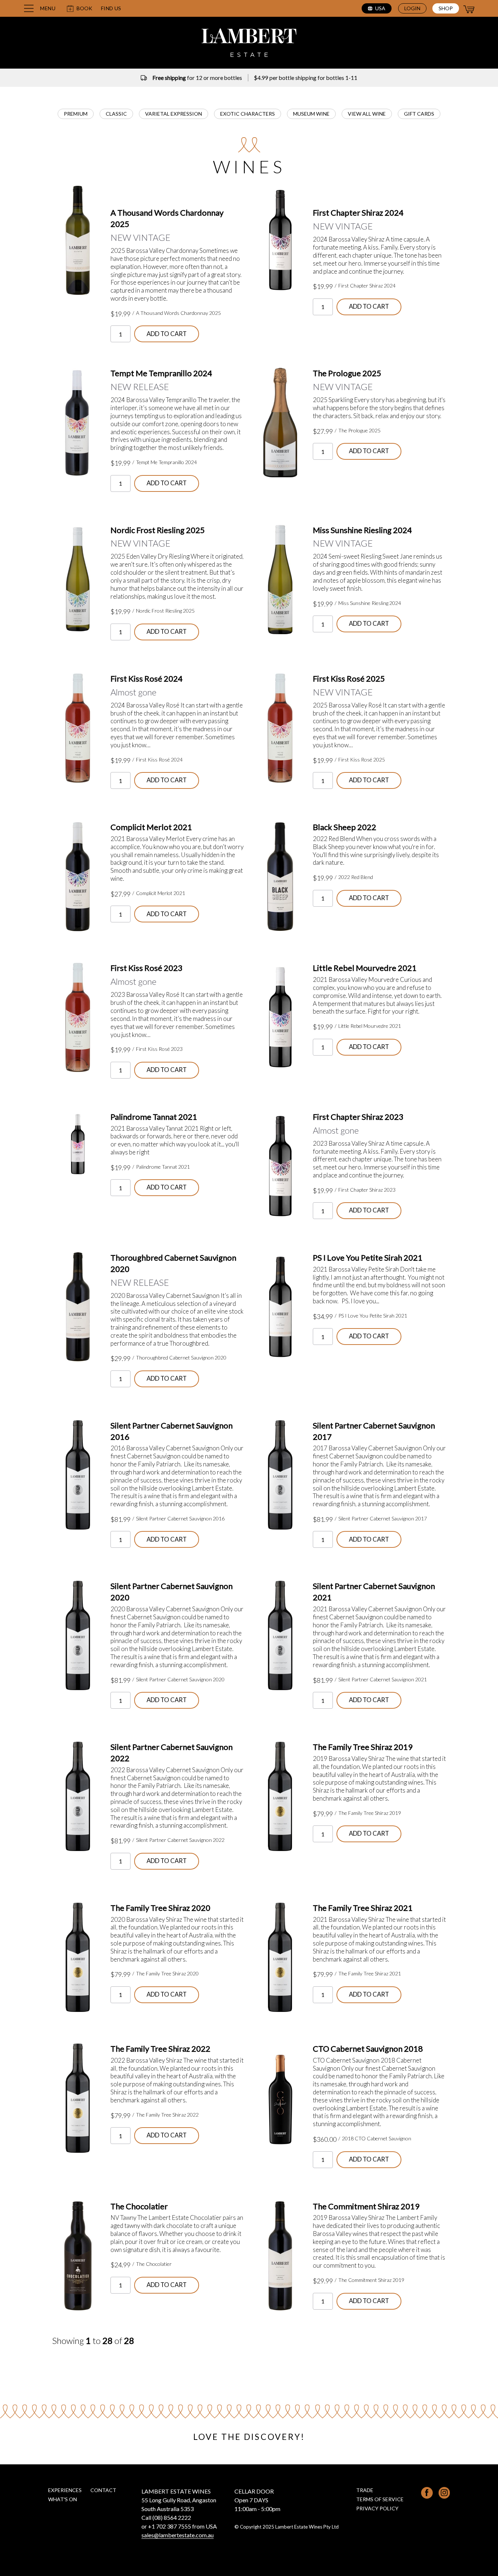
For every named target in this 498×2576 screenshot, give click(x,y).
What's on (63, 2499)
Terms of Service (380, 2499)
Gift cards (419, 114)
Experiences (65, 2490)
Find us (111, 8)
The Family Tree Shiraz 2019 (363, 1747)
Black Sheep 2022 (345, 827)
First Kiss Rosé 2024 (147, 678)
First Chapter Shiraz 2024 (358, 213)
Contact (103, 2490)
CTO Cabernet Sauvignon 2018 (368, 2049)
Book (84, 8)
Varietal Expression (174, 114)
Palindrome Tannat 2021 (154, 1117)
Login (412, 8)
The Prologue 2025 (347, 373)
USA (380, 8)
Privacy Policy (377, 2508)
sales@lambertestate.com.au (178, 2535)
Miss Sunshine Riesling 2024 (362, 530)
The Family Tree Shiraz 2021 (363, 1908)
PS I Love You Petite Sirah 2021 (368, 1258)
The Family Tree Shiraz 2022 (160, 2049)
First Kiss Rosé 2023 (147, 968)
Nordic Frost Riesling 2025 (158, 530)
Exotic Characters (248, 114)
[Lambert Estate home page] (249, 44)
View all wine (367, 114)
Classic (116, 114)
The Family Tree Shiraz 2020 (160, 1908)
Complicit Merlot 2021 (151, 827)
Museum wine (311, 114)
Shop (446, 8)
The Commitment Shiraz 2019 (366, 2206)
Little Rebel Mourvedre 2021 (365, 968)
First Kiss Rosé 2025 (349, 678)
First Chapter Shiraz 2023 (358, 1117)
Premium (76, 114)
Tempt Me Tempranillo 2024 (161, 373)
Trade (365, 2490)
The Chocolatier (139, 2206)
